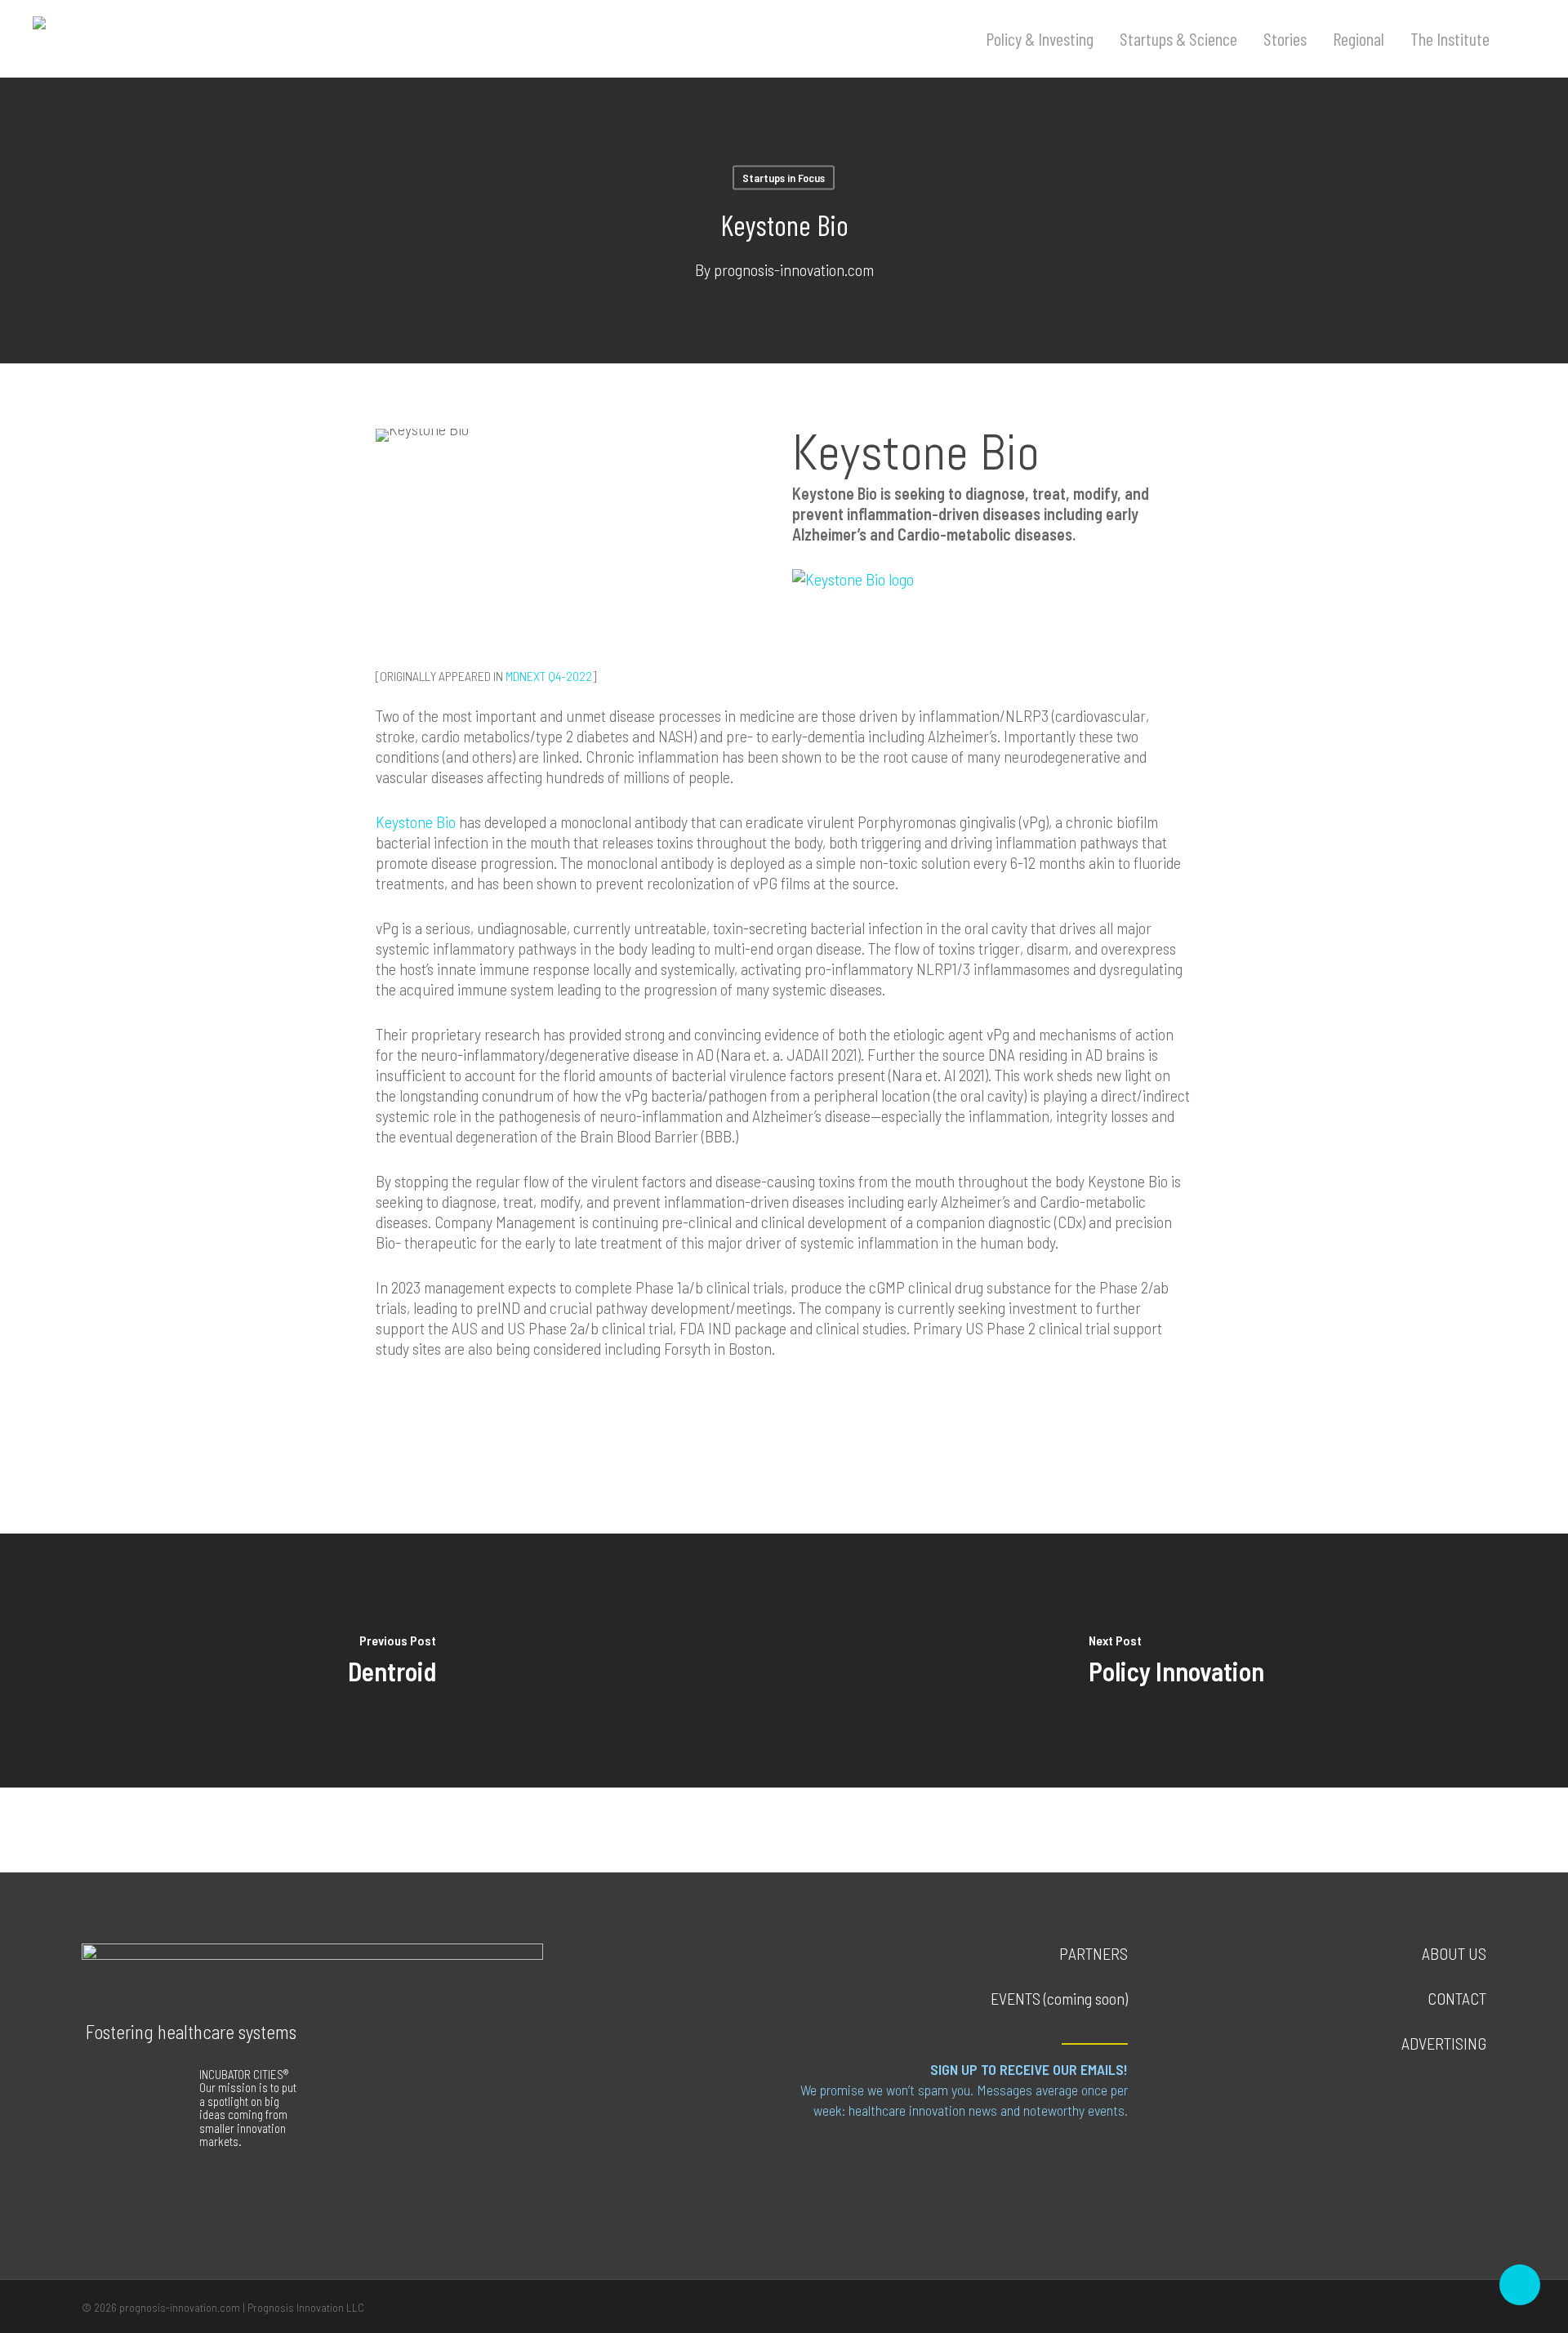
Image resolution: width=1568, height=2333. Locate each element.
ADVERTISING (1444, 2043)
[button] (1084, 2162)
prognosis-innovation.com (794, 269)
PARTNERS (1094, 1953)
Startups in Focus (784, 178)
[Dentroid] (392, 1661)
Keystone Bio (416, 821)
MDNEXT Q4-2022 (549, 676)
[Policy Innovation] (1176, 1661)
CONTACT (1457, 1998)
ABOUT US (1454, 1953)
